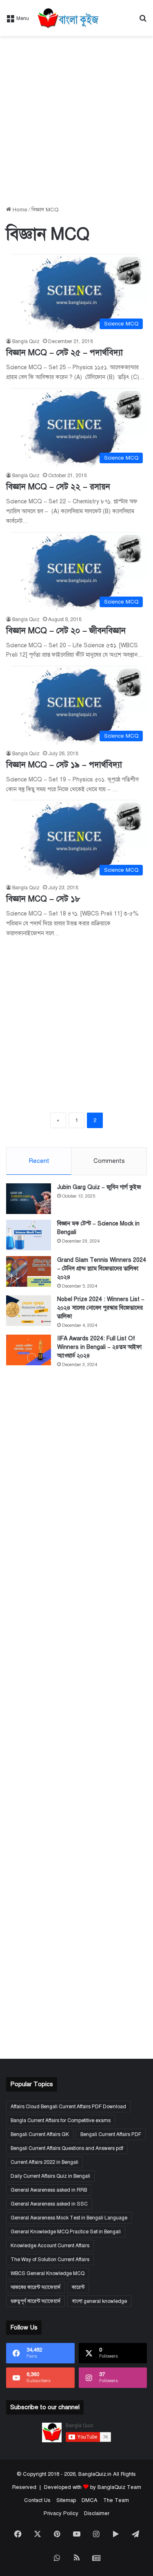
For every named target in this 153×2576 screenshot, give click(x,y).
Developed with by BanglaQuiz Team (93, 2487)
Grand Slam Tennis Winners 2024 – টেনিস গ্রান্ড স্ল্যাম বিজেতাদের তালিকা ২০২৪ (102, 1269)
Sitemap (66, 2500)
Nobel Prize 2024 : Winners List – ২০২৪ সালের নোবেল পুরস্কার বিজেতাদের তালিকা (101, 1308)
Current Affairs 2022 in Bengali (44, 2162)
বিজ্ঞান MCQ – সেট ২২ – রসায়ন (58, 487)
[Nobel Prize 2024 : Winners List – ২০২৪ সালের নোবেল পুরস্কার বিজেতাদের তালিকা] (29, 1311)
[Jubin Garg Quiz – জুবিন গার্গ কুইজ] (29, 1199)
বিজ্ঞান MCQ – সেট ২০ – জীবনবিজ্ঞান (66, 631)
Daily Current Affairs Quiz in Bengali (50, 2176)
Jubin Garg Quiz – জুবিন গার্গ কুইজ (99, 1187)
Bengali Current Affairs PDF (111, 2134)
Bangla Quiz (26, 341)
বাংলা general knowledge (99, 2301)
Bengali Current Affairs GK (40, 2134)
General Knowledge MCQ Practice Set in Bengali (66, 2232)
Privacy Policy (61, 2513)
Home (19, 210)
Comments (109, 1161)
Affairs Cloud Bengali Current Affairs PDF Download (68, 2107)
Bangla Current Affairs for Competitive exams (61, 2120)
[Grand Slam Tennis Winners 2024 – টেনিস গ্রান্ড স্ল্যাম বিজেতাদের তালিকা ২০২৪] (29, 1271)
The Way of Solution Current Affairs (50, 2260)
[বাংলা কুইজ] (68, 18)
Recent (39, 1161)
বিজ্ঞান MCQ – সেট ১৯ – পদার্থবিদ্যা (64, 765)
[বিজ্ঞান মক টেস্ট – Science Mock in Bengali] (29, 1235)
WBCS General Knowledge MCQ (48, 2273)
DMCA (90, 2500)
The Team (116, 2500)
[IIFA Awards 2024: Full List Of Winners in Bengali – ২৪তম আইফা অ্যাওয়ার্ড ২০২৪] (29, 1350)
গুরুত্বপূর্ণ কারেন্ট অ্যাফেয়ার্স (35, 2301)
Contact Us (37, 2500)
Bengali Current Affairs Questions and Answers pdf (67, 2148)
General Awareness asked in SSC (49, 2204)
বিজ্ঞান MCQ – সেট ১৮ (43, 899)
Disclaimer (97, 2513)
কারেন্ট (78, 2287)
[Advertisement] (76, 121)
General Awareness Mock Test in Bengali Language (69, 2218)
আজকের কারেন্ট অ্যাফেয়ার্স (35, 2287)
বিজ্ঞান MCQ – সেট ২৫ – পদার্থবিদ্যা (64, 353)
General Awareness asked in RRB (49, 2190)
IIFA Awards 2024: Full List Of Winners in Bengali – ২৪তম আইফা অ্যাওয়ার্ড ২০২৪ (99, 1347)
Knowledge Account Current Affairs (50, 2246)
